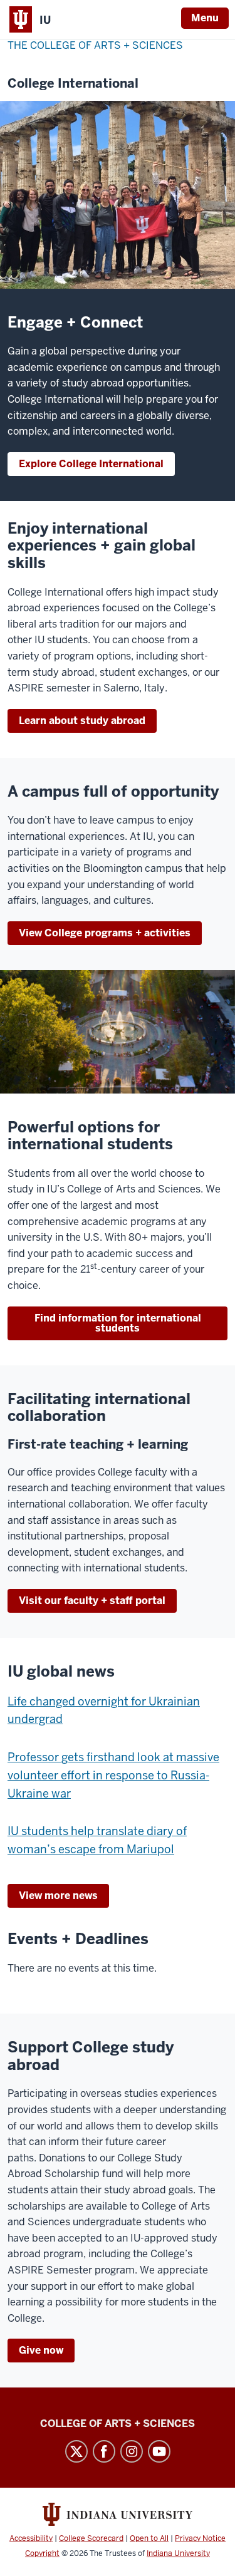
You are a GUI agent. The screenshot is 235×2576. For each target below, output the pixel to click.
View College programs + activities (105, 933)
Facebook (104, 2451)
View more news (58, 1896)
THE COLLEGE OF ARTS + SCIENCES (95, 45)
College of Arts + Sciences (118, 2423)
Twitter (76, 2451)
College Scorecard (91, 2538)
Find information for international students (118, 1323)
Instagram (132, 2451)
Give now (41, 2350)
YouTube (159, 2451)
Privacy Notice (200, 2538)
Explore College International (91, 464)
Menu (205, 18)
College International (73, 84)
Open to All (149, 2538)
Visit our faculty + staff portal (92, 1601)
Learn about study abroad (82, 721)
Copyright (42, 2553)
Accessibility (31, 2538)
